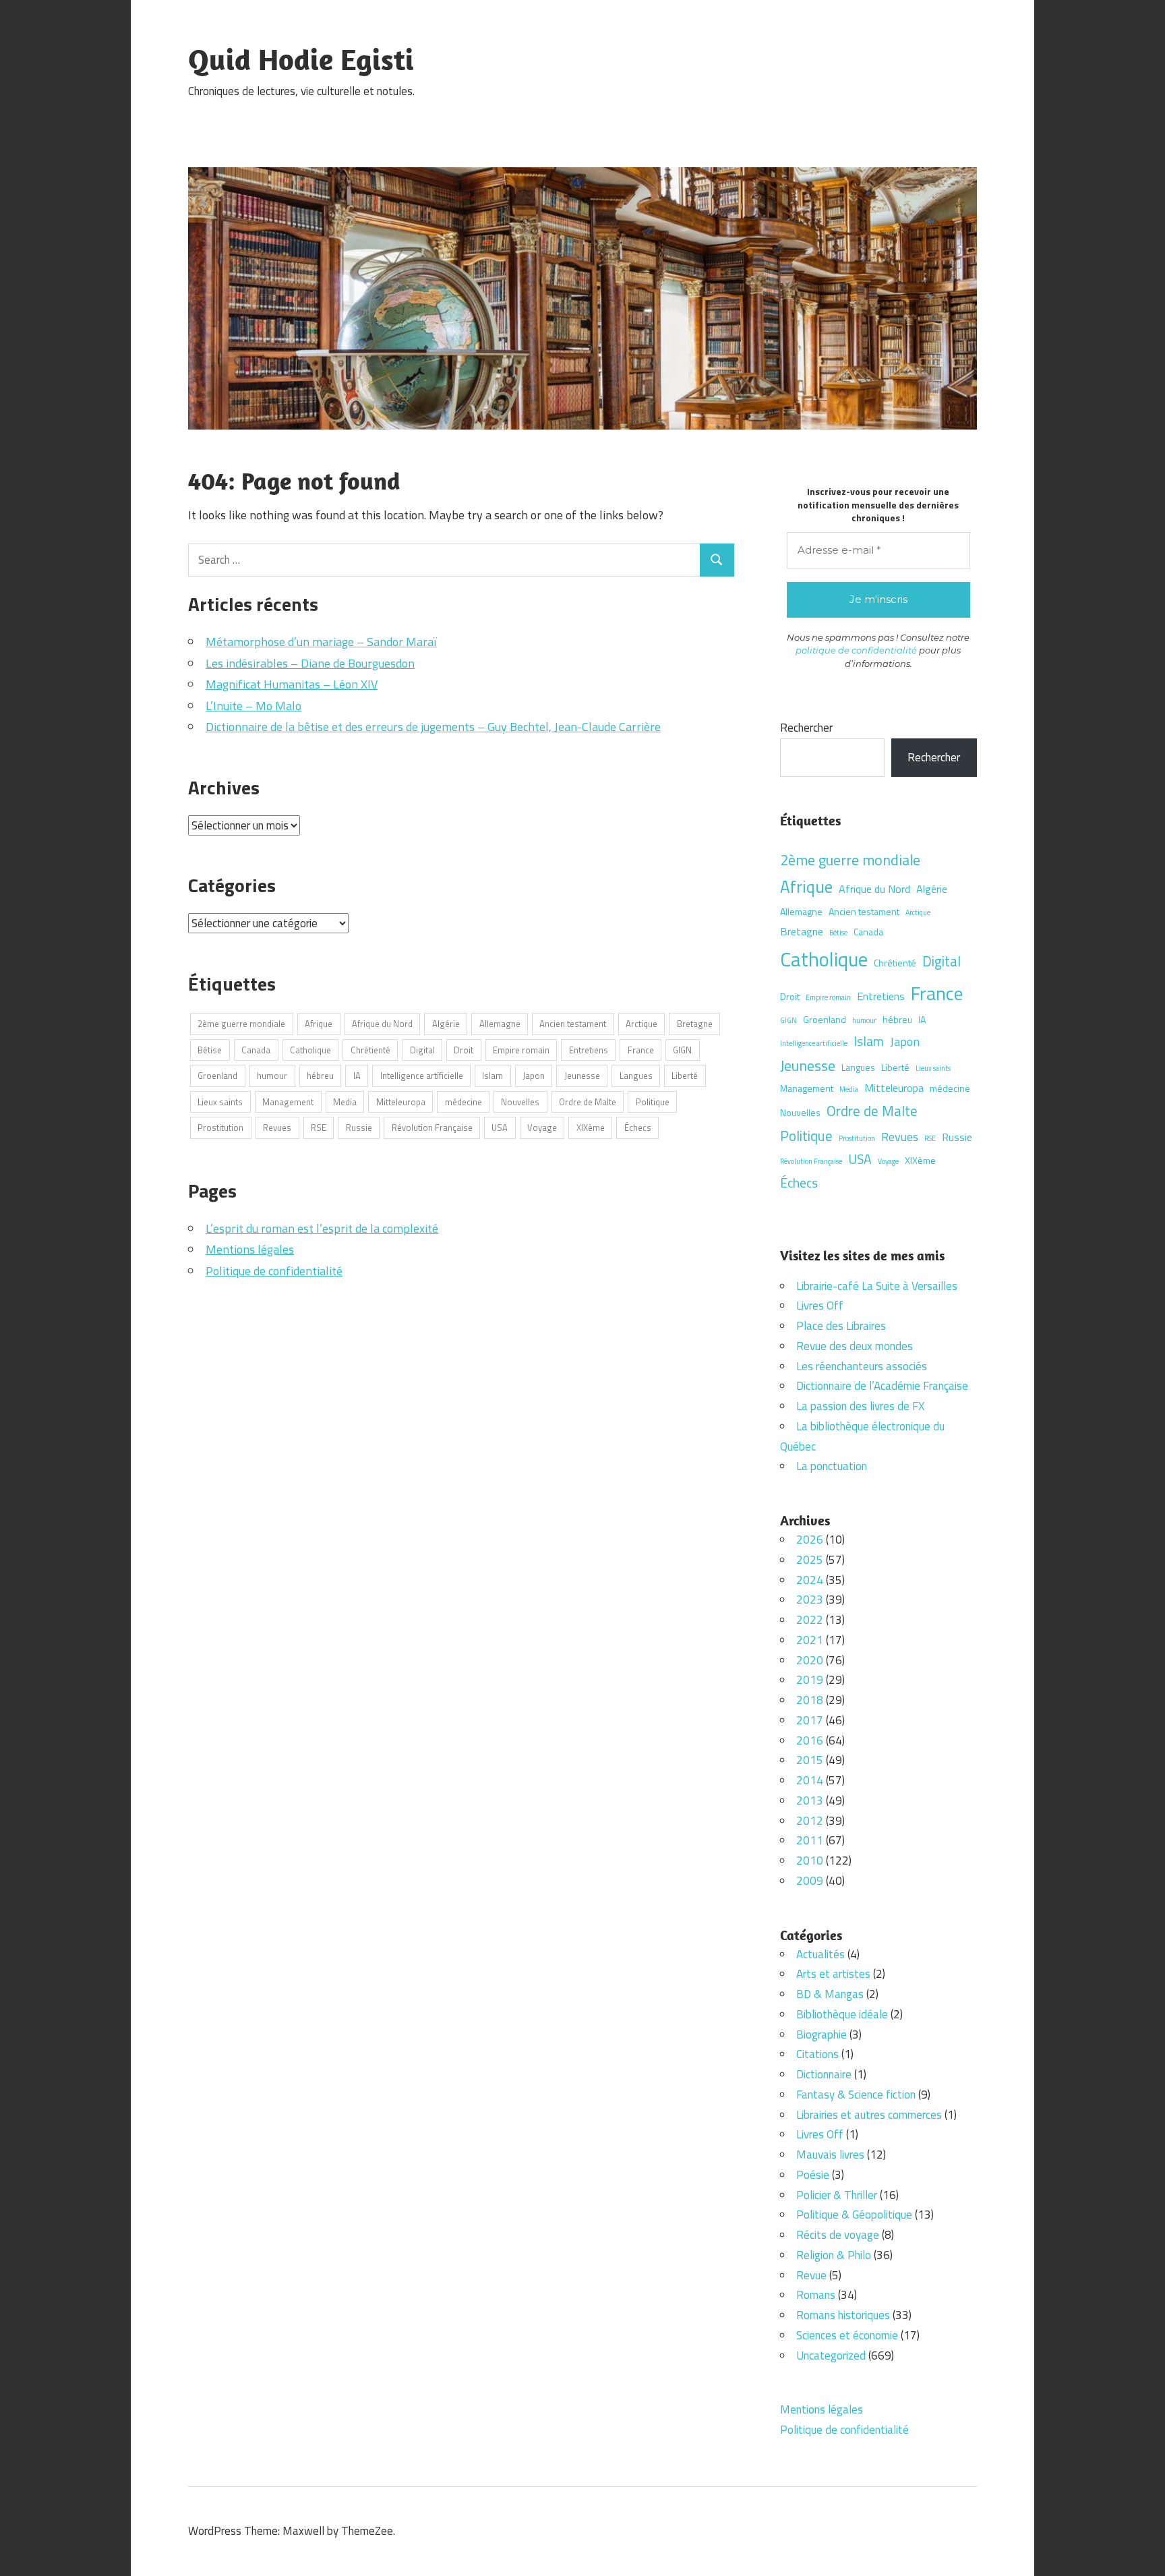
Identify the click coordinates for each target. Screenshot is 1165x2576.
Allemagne (500, 1024)
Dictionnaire (824, 2074)
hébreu (320, 1076)
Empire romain (521, 1050)
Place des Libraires (841, 1326)
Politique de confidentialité (274, 1271)
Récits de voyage (838, 2235)
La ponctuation (832, 1466)
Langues (636, 1076)
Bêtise (210, 1050)
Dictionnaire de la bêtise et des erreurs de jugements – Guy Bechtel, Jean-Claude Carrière (433, 727)
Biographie (822, 2035)
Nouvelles (520, 1102)
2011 (810, 1840)
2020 (810, 1660)
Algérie (446, 1024)
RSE (319, 1128)
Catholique (310, 1050)
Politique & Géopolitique (854, 2215)
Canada (256, 1050)
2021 (810, 1640)
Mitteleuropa (401, 1102)
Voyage (542, 1128)
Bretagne (695, 1024)
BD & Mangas (830, 1994)
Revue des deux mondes (855, 1346)
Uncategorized (831, 2355)
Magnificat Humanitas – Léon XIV (292, 684)
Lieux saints (220, 1102)
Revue (811, 2275)
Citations (817, 2054)
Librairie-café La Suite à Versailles (877, 1286)
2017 (810, 1720)
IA (357, 1076)
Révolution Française (432, 1128)
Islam (492, 1076)
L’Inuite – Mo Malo (253, 706)
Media (345, 1102)
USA (500, 1128)
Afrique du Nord (382, 1024)
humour (272, 1076)
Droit (464, 1050)
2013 (810, 1801)
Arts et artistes (833, 1974)
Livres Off (820, 1306)
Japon (534, 1076)
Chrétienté (370, 1050)
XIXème (591, 1128)
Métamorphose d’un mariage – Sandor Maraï (321, 642)
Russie (359, 1128)
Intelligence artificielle (422, 1076)
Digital (422, 1050)
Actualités (820, 1954)
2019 (810, 1680)
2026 (810, 1540)
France (641, 1050)
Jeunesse (582, 1076)
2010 (810, 1861)
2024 (810, 1580)
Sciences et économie (847, 2335)
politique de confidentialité (856, 650)
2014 (810, 1780)
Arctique (641, 1024)
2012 (810, 1821)
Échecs (638, 1128)
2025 (810, 1560)
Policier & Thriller (837, 2195)
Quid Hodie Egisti (301, 59)
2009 (810, 1881)
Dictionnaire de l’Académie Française (882, 1386)
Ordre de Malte (588, 1102)
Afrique (319, 1024)
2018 (810, 1700)
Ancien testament (573, 1024)
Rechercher (806, 728)
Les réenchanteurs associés (862, 1366)
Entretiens (589, 1050)
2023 (810, 1600)
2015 (810, 1760)
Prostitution (220, 1128)
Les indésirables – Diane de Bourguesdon (310, 663)
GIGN (682, 1050)
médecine (464, 1102)
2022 (810, 1620)
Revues (277, 1128)
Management (288, 1102)
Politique (653, 1102)
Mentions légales (250, 1249)
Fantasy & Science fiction (856, 2095)
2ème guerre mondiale (241, 1024)
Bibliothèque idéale (842, 2014)
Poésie (813, 2175)
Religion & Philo (834, 2255)
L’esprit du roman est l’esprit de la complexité (322, 1228)
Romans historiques (843, 2315)
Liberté (685, 1076)
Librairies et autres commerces (869, 2115)
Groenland (217, 1076)
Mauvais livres (830, 2155)
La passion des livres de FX (860, 1406)
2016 (810, 1740)
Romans (816, 2295)
